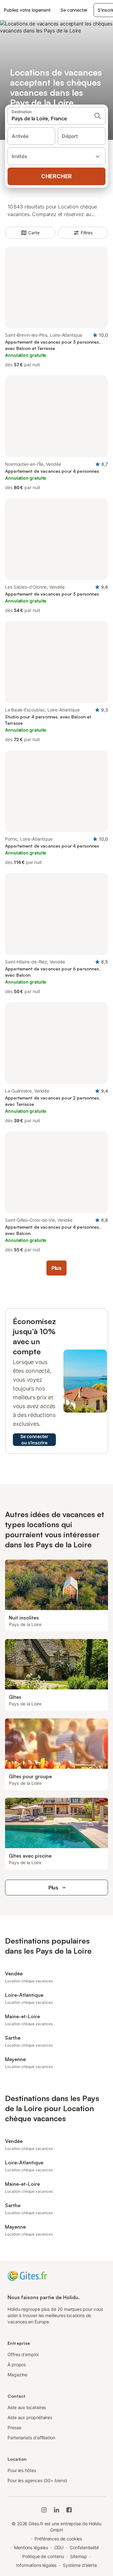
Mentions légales (31, 2547)
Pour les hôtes (22, 2470)
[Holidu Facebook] (69, 2510)
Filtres (87, 233)
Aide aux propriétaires (30, 2417)
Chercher (56, 176)
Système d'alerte (80, 2565)
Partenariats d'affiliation (31, 2438)
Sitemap (78, 2556)
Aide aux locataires (27, 2407)
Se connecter (74, 10)
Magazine (17, 2375)
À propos (17, 2365)
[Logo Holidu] (27, 2275)
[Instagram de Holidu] (44, 2510)
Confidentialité (84, 2547)
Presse (14, 2427)
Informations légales (36, 2565)
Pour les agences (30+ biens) (37, 2480)
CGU (59, 2547)
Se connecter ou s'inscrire (34, 1439)
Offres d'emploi (23, 2354)
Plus (53, 1888)
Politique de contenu (43, 2556)
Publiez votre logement (27, 10)
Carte (34, 233)
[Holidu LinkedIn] (56, 2510)
